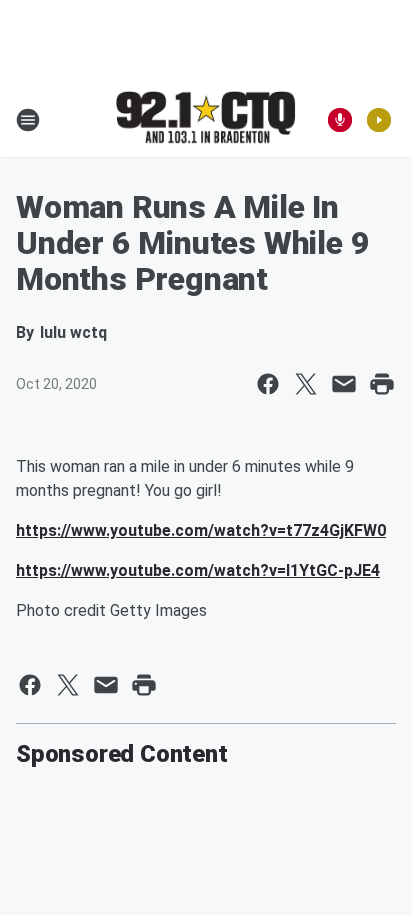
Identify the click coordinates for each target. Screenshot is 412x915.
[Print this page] (382, 384)
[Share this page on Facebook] (268, 384)
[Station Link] (206, 119)
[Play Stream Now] (379, 120)
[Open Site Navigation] (28, 120)
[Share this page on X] (306, 384)
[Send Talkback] (340, 120)
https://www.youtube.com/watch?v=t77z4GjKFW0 (201, 530)
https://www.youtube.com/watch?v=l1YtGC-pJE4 (198, 570)
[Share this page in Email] (344, 384)
